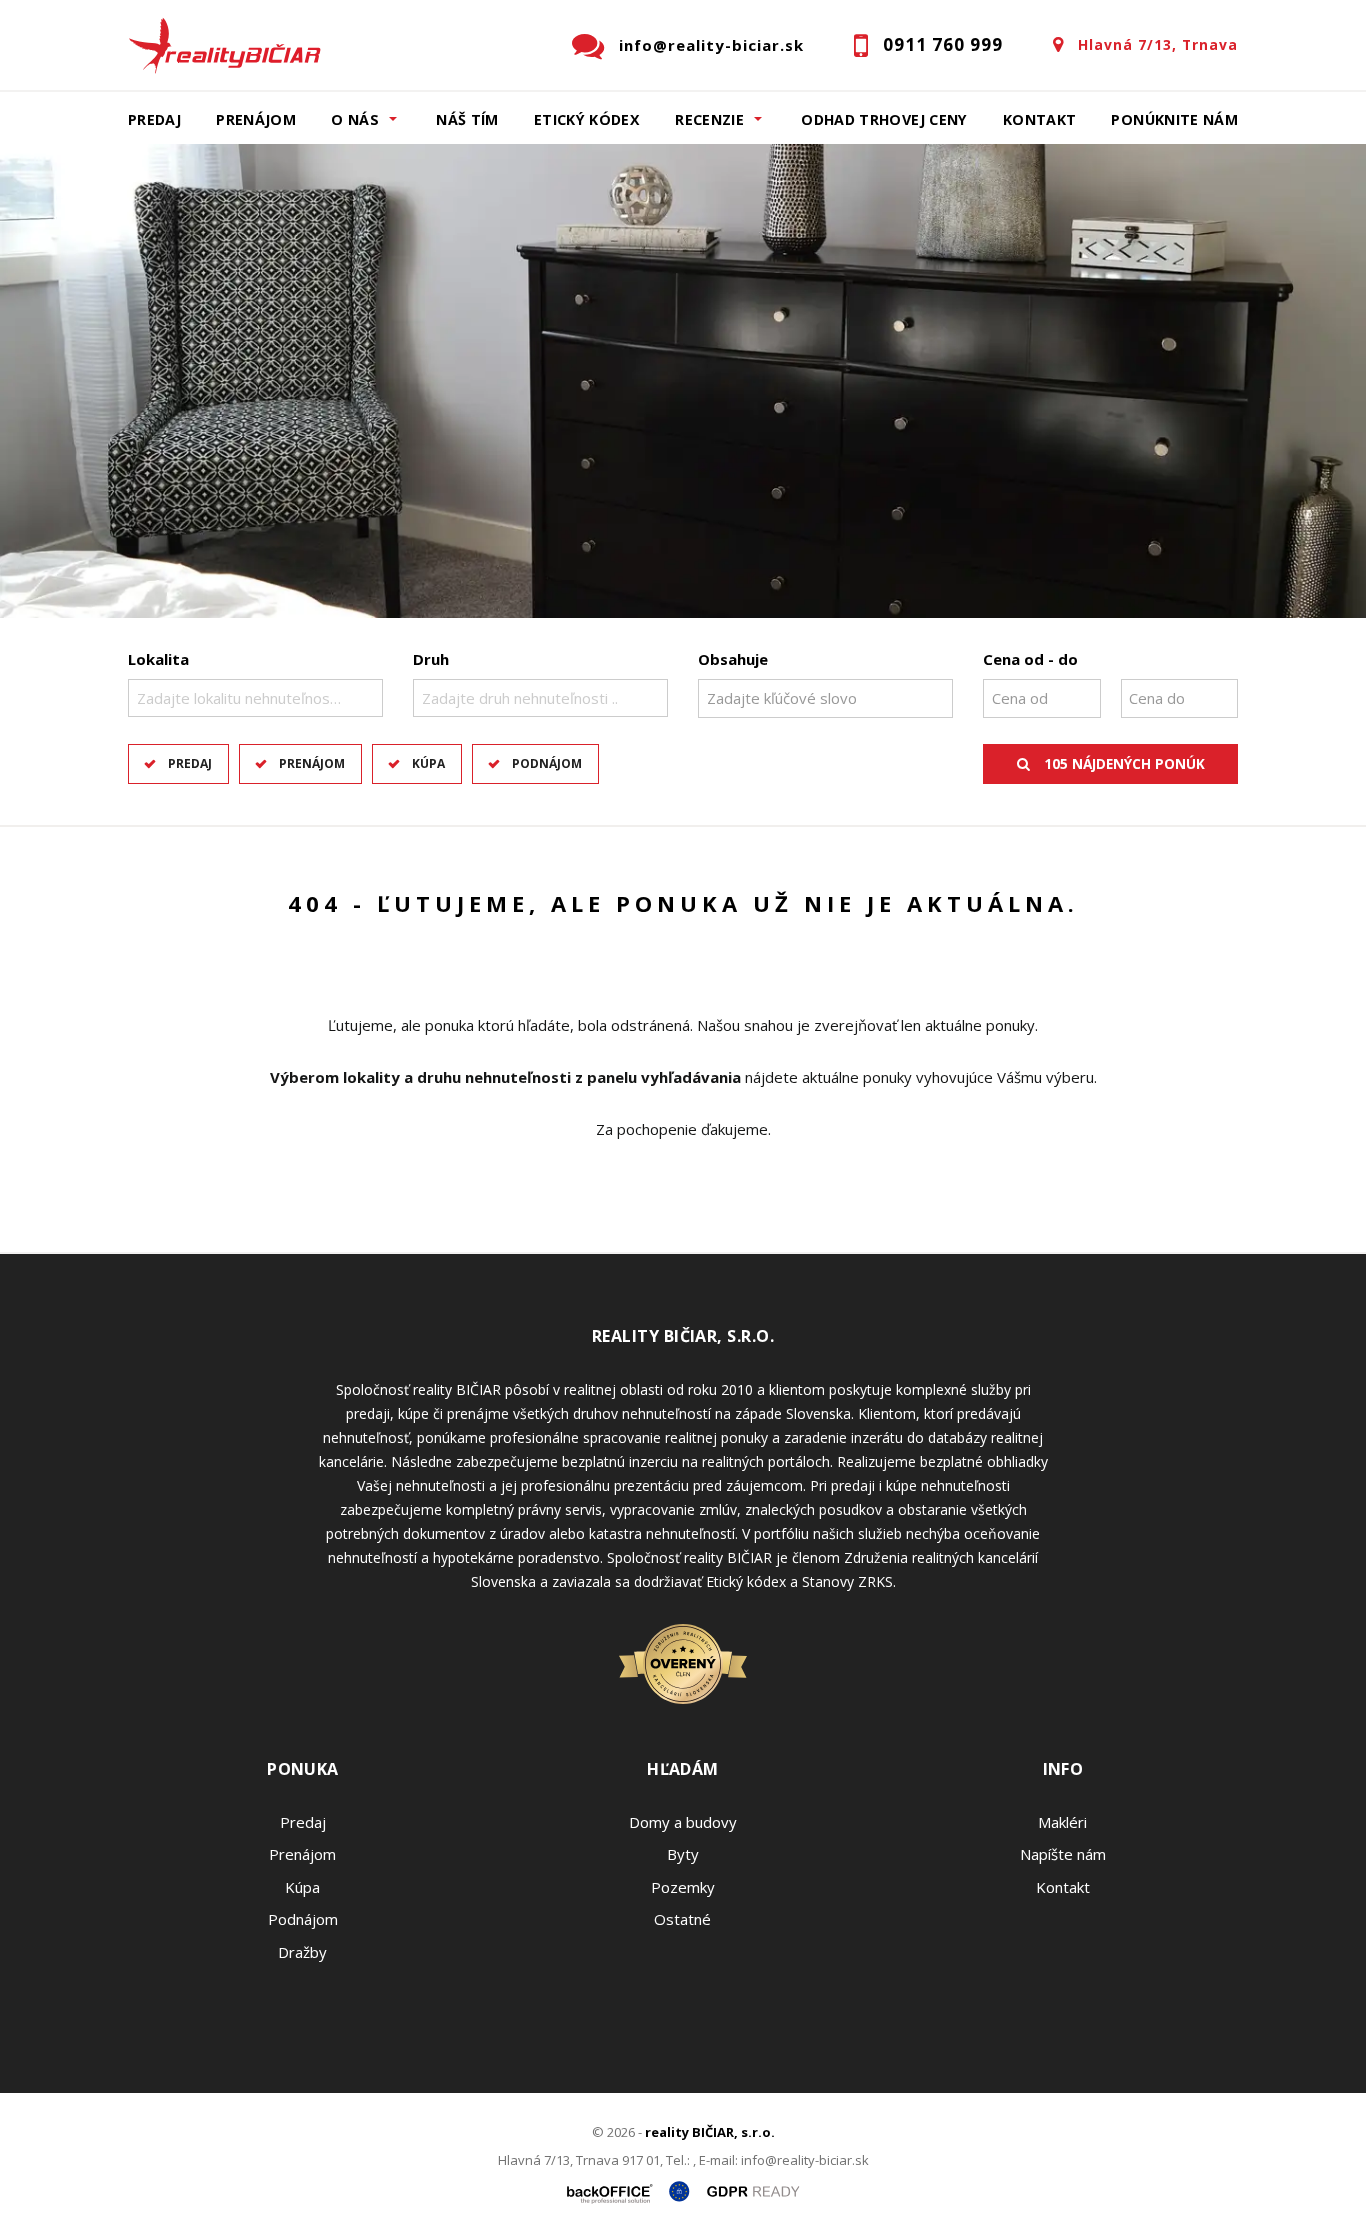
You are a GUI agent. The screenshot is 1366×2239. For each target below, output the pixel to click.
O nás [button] (355, 119)
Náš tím (467, 119)
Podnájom (547, 763)
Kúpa (428, 763)
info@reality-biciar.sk (711, 45)
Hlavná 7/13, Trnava (1158, 44)
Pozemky (683, 1887)
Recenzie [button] (709, 119)
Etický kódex (587, 119)
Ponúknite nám (1174, 119)
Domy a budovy (683, 1822)
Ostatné (682, 1919)
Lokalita (158, 659)
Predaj (154, 119)
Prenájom (256, 119)
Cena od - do (1030, 659)
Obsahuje (733, 659)
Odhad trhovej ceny (884, 119)
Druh (431, 659)
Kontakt (1040, 119)
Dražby (302, 1952)
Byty (683, 1854)
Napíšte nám (1063, 1854)
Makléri (1062, 1822)
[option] (683, 381)
